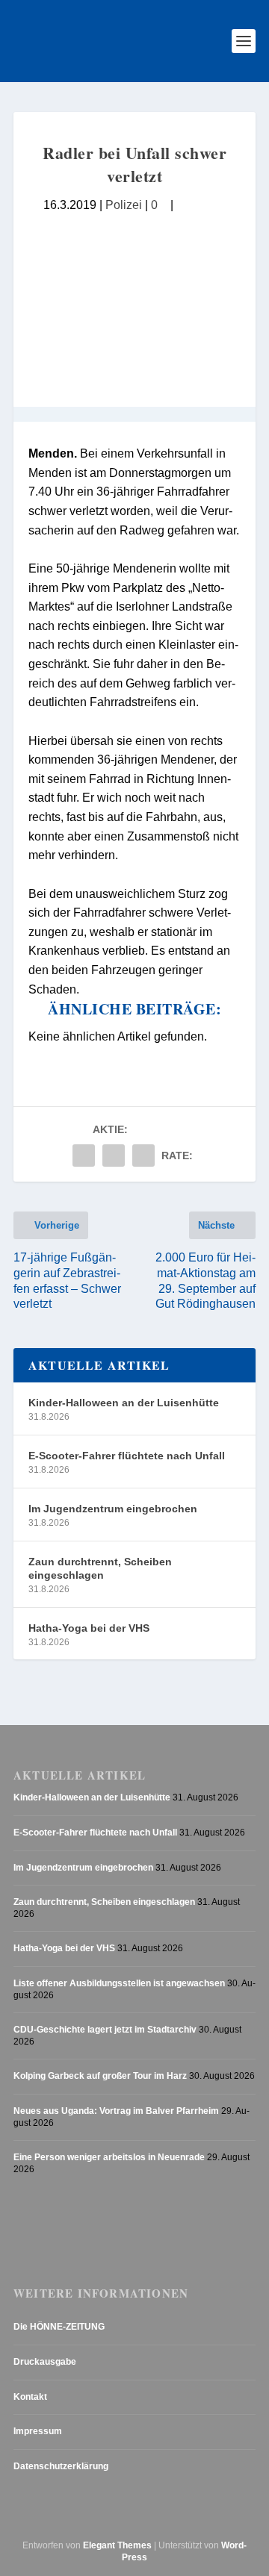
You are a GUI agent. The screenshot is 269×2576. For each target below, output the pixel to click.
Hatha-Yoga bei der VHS (89, 1628)
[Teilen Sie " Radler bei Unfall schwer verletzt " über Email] (114, 1156)
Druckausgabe (45, 2362)
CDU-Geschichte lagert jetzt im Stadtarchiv (105, 2030)
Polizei (124, 205)
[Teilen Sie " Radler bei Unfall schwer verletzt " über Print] (143, 1156)
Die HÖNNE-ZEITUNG (59, 2327)
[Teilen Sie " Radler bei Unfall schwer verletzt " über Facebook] (84, 1156)
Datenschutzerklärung (61, 2466)
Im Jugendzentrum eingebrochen (113, 1509)
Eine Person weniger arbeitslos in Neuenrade (109, 2157)
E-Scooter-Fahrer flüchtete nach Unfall (127, 1456)
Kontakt (30, 2397)
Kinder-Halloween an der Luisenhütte (124, 1403)
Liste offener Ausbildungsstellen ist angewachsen (119, 1983)
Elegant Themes (117, 2545)
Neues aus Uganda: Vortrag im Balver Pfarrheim (116, 2111)
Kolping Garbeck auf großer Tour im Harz (100, 2076)
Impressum (38, 2431)
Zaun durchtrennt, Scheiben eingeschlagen (100, 1568)
